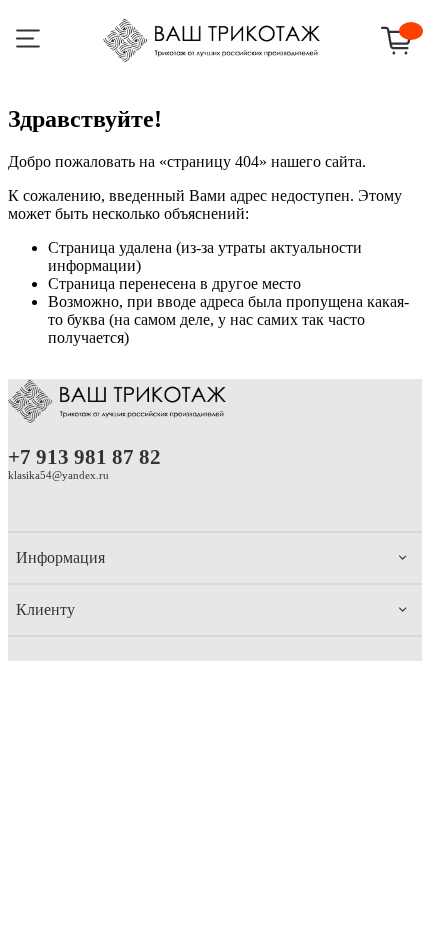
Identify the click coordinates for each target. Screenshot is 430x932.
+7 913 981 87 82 (84, 456)
